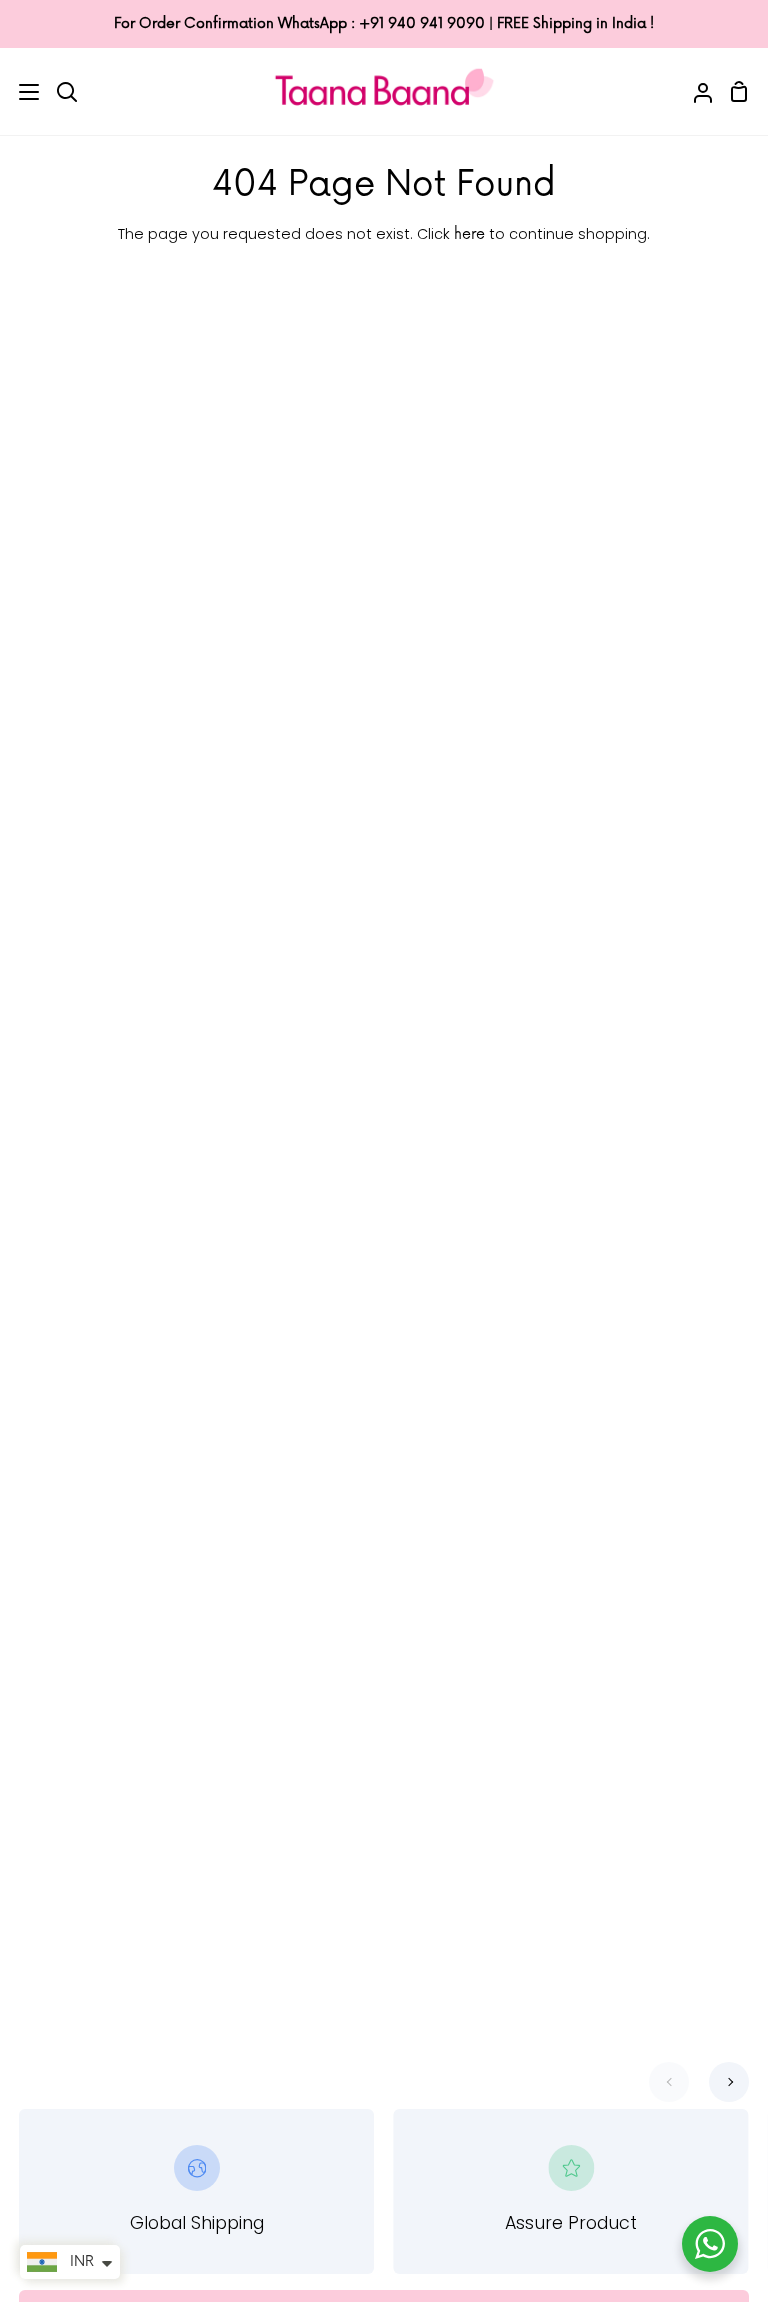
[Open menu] (20, 92)
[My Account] (695, 91)
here (469, 234)
